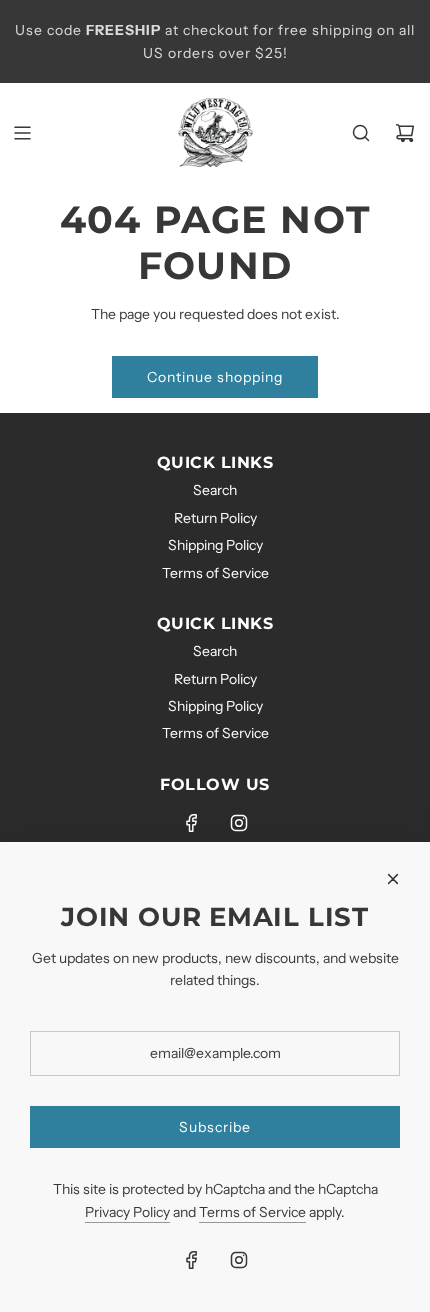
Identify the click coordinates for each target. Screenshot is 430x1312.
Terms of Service (252, 1212)
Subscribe (215, 1127)
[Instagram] (239, 823)
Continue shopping (215, 377)
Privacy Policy (127, 1212)
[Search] (361, 133)
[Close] (393, 879)
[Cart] (405, 133)
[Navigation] (22, 133)
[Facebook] (192, 823)
